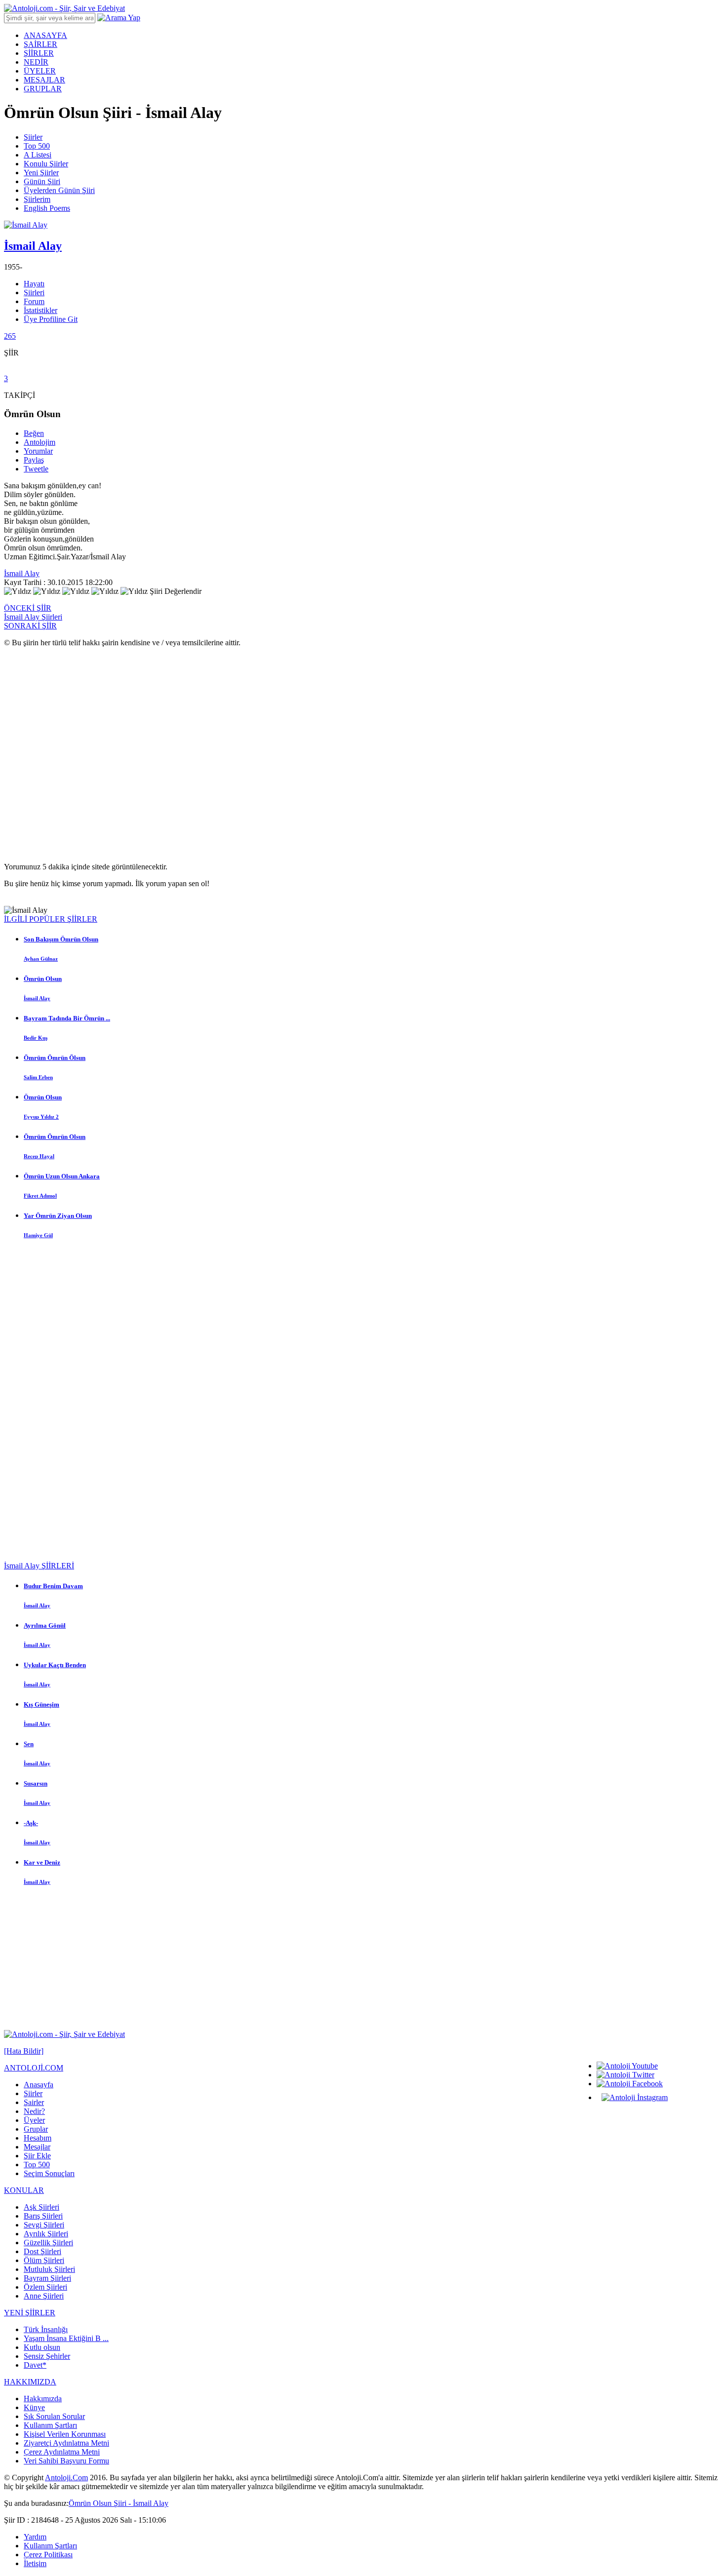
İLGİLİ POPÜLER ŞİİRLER (51, 919)
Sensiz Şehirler (47, 2356)
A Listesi (38, 155)
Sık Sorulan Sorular (54, 2416)
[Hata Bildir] (24, 2051)
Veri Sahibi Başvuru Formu (66, 2461)
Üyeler (34, 2120)
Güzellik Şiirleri (48, 2243)
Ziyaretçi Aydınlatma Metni (66, 2443)
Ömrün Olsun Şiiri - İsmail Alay (119, 2503)
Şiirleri (34, 293)
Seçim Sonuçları (49, 2173)
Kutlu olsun (42, 2347)
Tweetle (36, 469)
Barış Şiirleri (43, 2216)
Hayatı (34, 284)
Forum (34, 301)
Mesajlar (37, 2147)
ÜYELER (40, 71)
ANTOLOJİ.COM (34, 2068)
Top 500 (37, 146)
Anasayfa (39, 2085)
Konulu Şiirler (46, 164)
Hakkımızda (43, 2399)
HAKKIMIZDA (30, 2382)
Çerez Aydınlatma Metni (62, 2452)
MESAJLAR (44, 80)
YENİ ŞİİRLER (30, 2313)
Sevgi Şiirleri (44, 2225)
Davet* (35, 2365)
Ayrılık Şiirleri (46, 2234)
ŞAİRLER (40, 44)
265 (10, 336)
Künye (34, 2407)
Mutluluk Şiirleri (49, 2269)
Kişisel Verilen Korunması (65, 2434)
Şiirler (33, 137)
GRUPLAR (43, 89)
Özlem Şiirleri (45, 2287)
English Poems (47, 208)
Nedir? (34, 2111)
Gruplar (36, 2129)
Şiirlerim (37, 199)
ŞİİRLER (39, 53)
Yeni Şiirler (41, 173)
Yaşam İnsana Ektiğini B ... (66, 2338)
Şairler (34, 2102)
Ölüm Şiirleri (44, 2260)
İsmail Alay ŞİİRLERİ (39, 1566)
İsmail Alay (22, 573)
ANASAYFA (45, 35)
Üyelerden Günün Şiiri (59, 190)
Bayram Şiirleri (47, 2278)
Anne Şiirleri (44, 2296)
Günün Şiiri (42, 181)
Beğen (34, 433)
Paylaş (34, 460)
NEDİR (36, 62)
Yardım (35, 2537)
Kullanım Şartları (50, 2425)
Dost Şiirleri (42, 2251)
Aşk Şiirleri (41, 2207)
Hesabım (38, 2138)
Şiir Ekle (37, 2156)
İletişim (35, 2563)
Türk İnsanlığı (46, 2329)
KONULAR (24, 2190)
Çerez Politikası (48, 2555)
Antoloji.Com (66, 2478)
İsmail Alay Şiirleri (33, 617)
